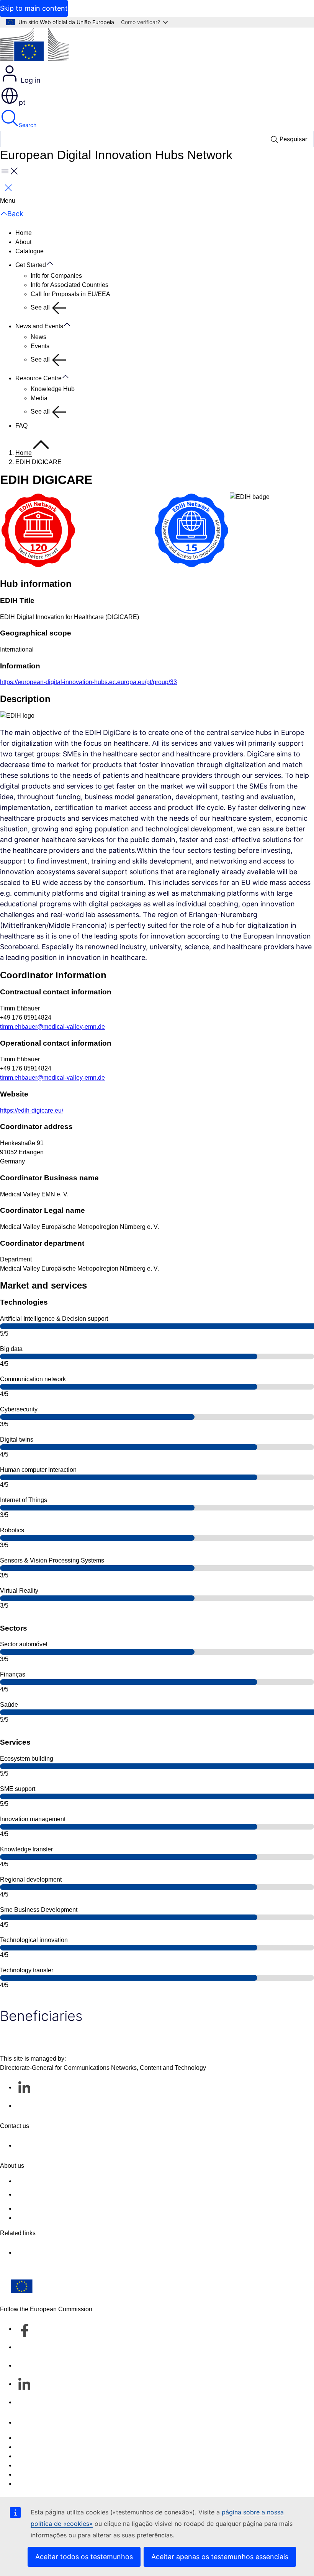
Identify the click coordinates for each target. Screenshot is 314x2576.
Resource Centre (38, 378)
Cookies (27, 2456)
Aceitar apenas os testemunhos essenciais (220, 2557)
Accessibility (32, 2484)
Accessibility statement (46, 2181)
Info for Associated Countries (70, 285)
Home (24, 233)
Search (28, 125)
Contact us (30, 2422)
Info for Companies (56, 276)
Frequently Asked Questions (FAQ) (62, 2209)
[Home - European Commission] (34, 46)
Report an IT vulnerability (49, 2438)
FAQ (21, 426)
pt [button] (22, 102)
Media (39, 398)
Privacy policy (34, 2465)
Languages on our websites (53, 2447)
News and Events (39, 326)
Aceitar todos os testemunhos (84, 2557)
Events (40, 346)
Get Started (31, 265)
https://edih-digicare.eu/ (32, 1110)
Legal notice (32, 2474)
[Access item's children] (54, 264)
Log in (30, 80)
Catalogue (29, 251)
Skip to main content (34, 8)
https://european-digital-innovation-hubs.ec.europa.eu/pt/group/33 (88, 682)
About (23, 242)
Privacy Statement (40, 2218)
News (38, 337)
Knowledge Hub (53, 389)
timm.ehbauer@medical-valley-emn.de (52, 1027)
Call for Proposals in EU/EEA (70, 294)
